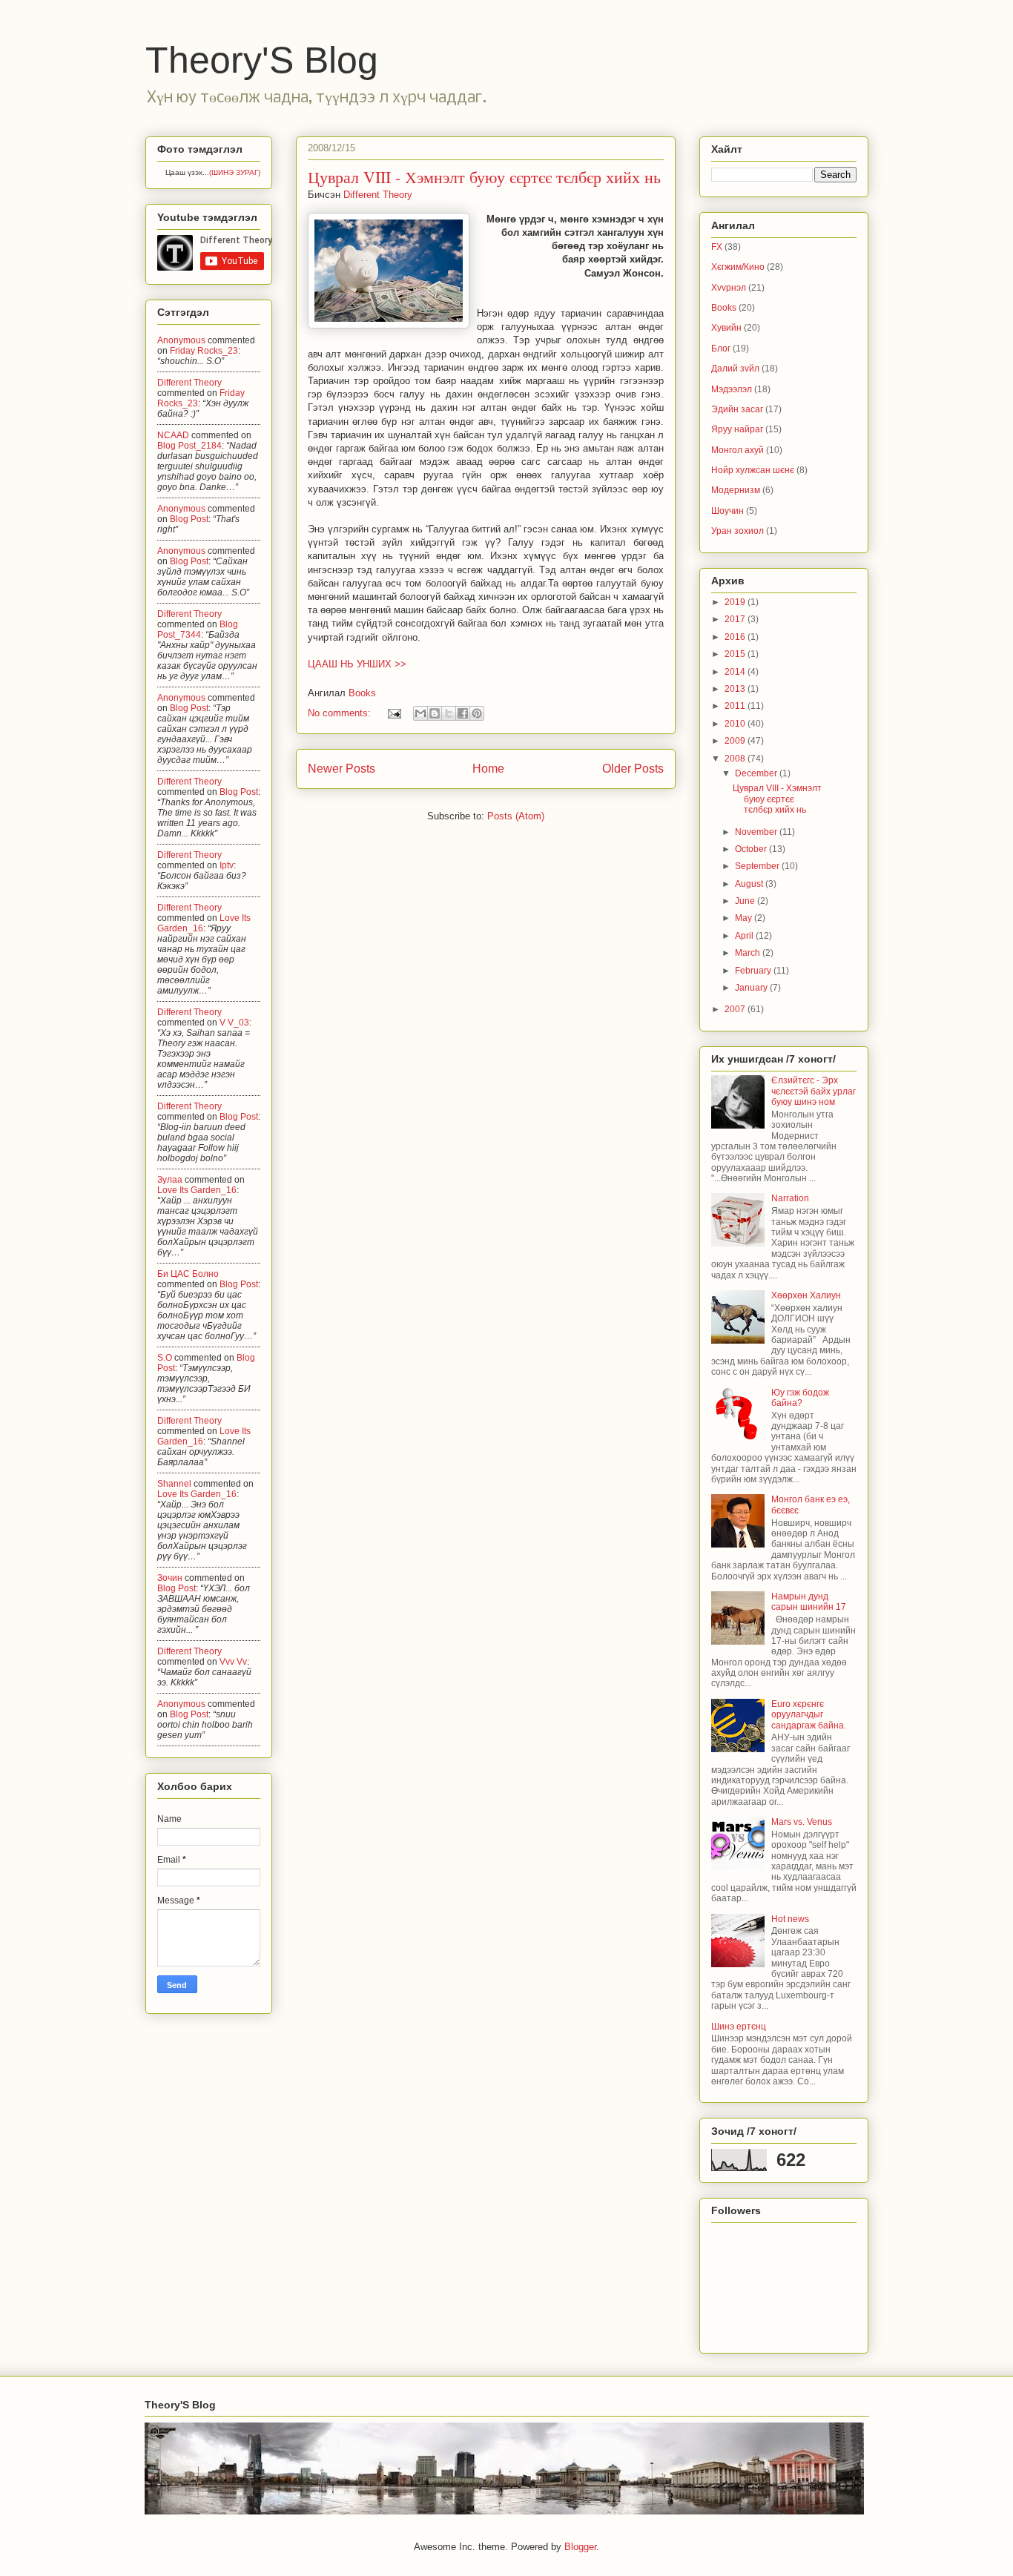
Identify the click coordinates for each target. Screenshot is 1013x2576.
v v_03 (234, 1023)
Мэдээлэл (732, 389)
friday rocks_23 (204, 351)
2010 (736, 724)
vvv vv (233, 1662)
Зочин (170, 1578)
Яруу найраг (737, 429)
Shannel (174, 1484)
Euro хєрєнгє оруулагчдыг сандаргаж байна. (809, 1715)
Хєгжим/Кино (738, 267)
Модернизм (736, 490)
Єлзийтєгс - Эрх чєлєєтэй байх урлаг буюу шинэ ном (814, 1091)
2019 (736, 602)
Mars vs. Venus (802, 1822)
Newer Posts (341, 769)
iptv (227, 865)
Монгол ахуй (738, 450)
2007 (736, 1009)
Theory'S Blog (262, 60)
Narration (790, 1198)
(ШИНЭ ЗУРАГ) (235, 172)
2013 (736, 689)
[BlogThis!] (435, 713)
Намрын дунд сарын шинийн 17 (809, 1602)
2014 (736, 672)
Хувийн (726, 328)
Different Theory (189, 383)
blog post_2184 (189, 446)
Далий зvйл (735, 369)
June (746, 901)
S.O (165, 1358)
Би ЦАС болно (188, 1274)
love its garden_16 (197, 1190)
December (757, 773)
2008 (736, 759)
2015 (736, 654)
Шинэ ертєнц (739, 2027)
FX (717, 247)
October (752, 849)
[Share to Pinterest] (477, 713)
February (754, 971)
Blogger (580, 2547)
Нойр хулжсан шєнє (753, 470)
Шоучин (727, 511)
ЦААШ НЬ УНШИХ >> (357, 664)
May (745, 918)
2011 (736, 706)
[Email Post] (394, 713)
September (758, 866)
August (750, 884)
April (745, 936)
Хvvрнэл (729, 288)
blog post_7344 (198, 630)
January (752, 988)
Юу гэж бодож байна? (800, 1398)
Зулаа (170, 1180)
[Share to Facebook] (463, 713)
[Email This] (420, 713)
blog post (189, 519)
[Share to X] (449, 713)
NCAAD (173, 435)
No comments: (341, 713)
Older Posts (633, 769)
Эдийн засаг (737, 409)
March (749, 953)
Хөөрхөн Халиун (806, 1295)
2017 (736, 619)
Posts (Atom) (516, 816)
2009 (736, 741)
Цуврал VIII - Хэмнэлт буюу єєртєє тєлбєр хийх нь (484, 177)
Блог (721, 349)
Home (488, 769)
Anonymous (181, 340)
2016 (736, 637)
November (757, 832)
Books (362, 693)
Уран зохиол (738, 531)
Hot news (790, 1919)
